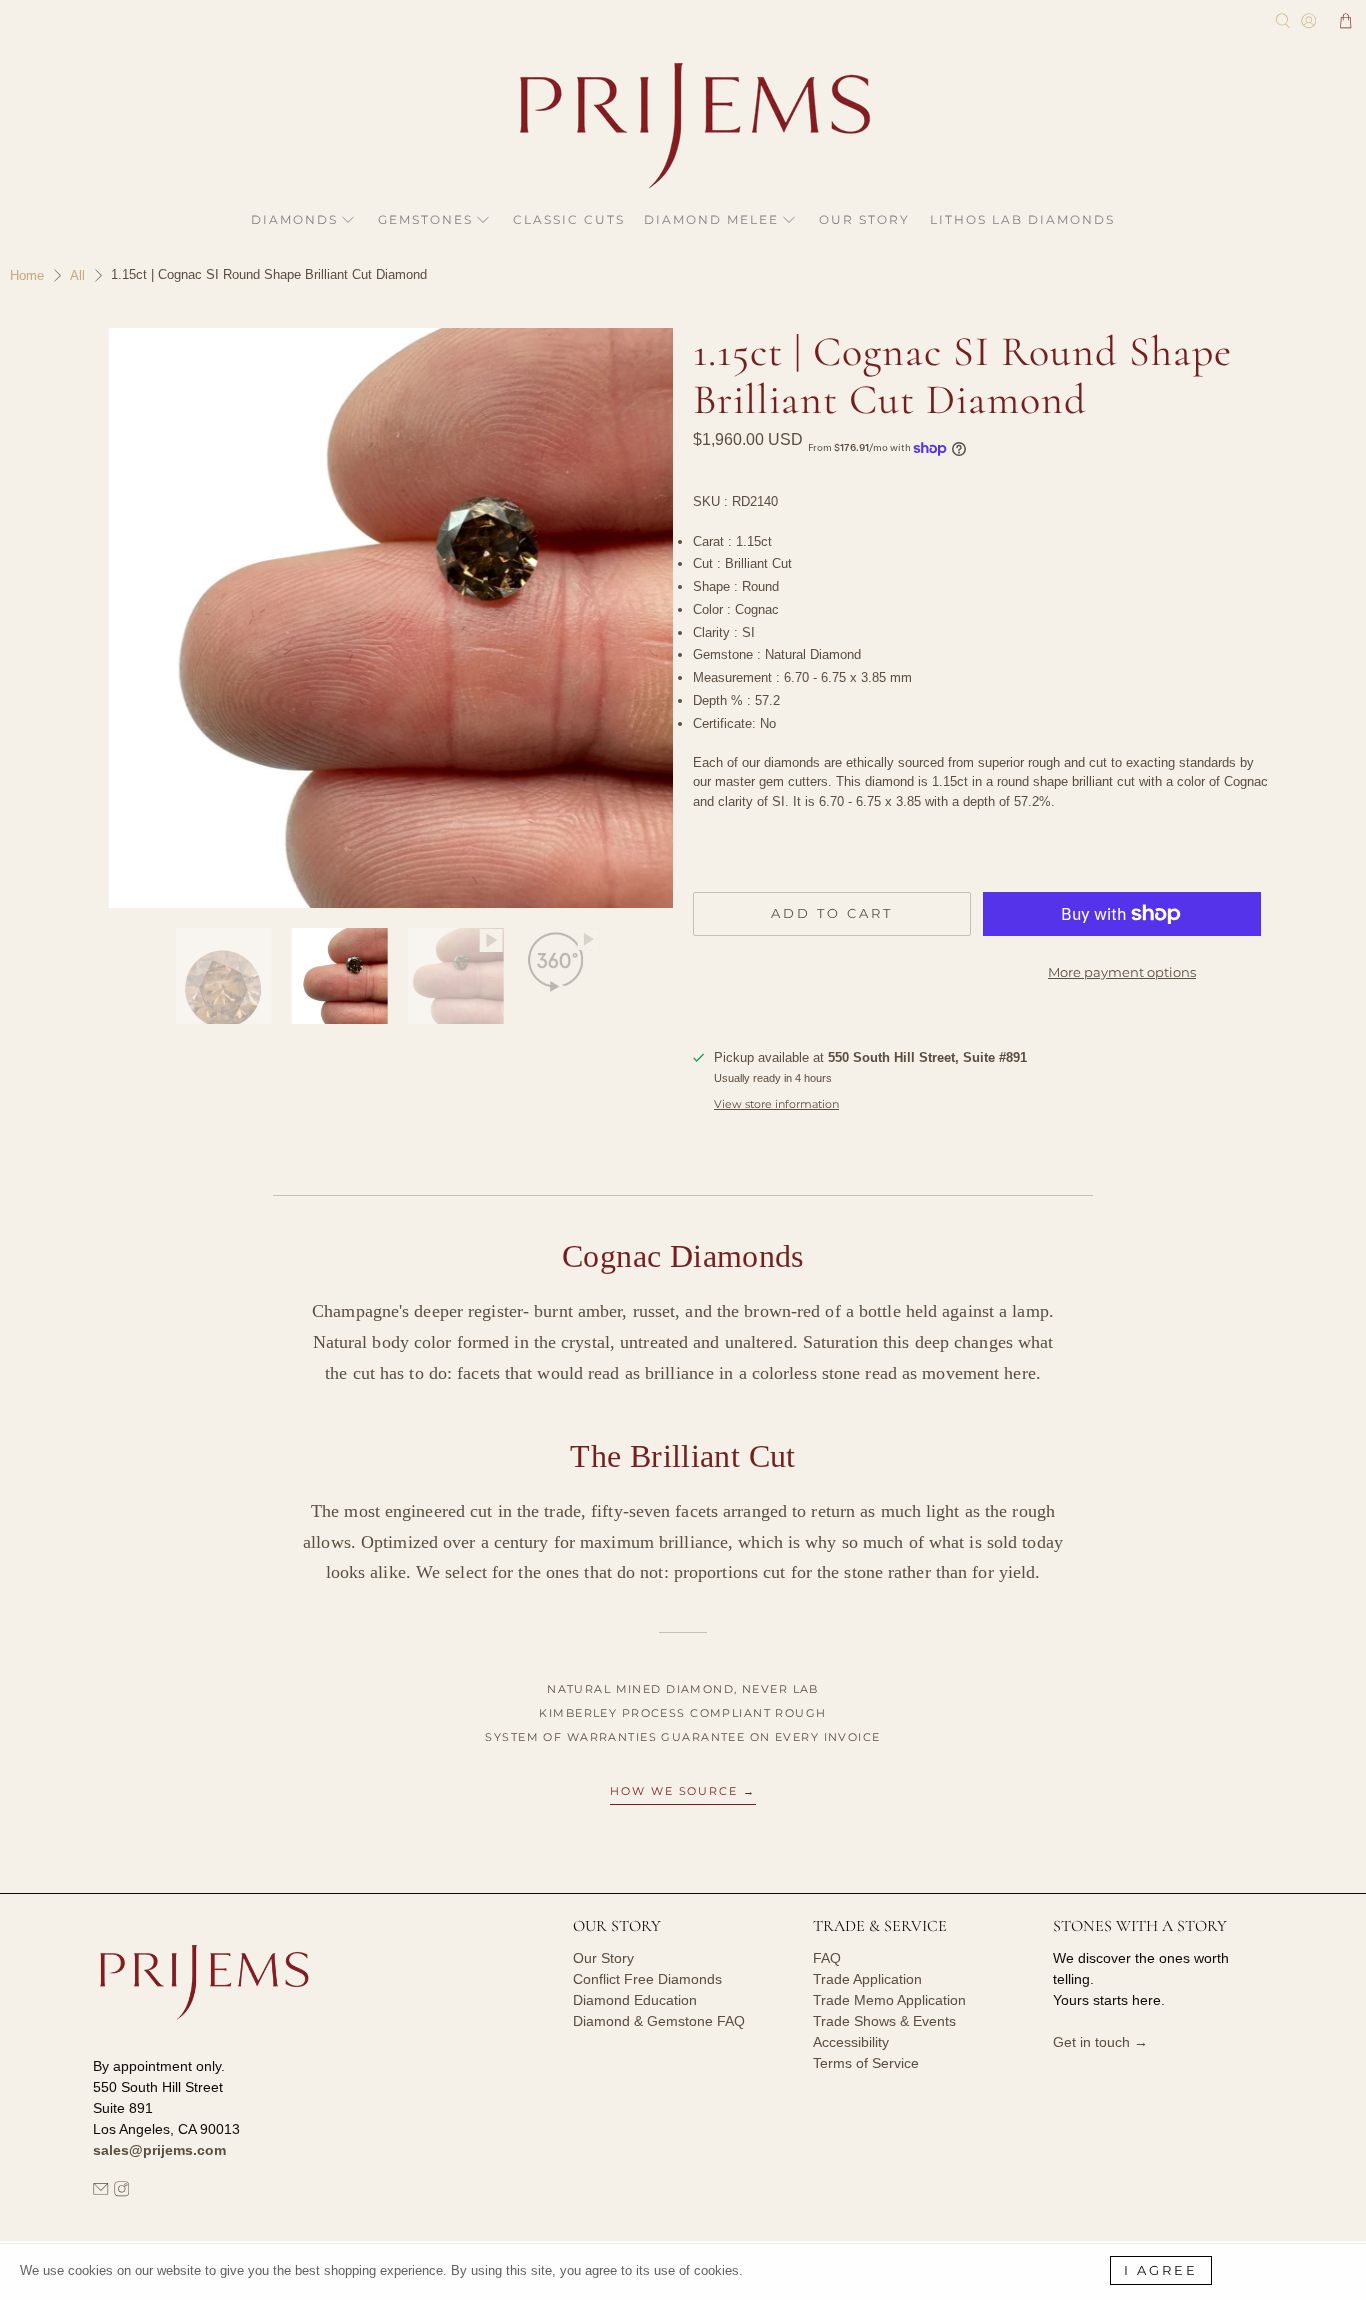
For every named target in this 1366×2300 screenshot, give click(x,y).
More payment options (1122, 972)
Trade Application (867, 1979)
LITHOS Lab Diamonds (1022, 219)
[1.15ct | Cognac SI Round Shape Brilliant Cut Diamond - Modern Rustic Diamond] (383, 618)
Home (27, 275)
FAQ (827, 1958)
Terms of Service (866, 2063)
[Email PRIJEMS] (101, 2192)
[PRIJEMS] (683, 125)
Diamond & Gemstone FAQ (659, 2021)
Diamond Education (635, 2000)
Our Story (864, 219)
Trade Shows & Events (884, 2021)
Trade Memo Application (889, 2000)
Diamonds (294, 219)
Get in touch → (1100, 2042)
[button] (1346, 21)
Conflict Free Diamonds (647, 1979)
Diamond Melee (711, 219)
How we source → (683, 1791)
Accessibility (851, 2042)
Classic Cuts (569, 219)
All (77, 275)
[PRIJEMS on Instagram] (122, 2192)
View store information (776, 1104)
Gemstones (425, 219)
